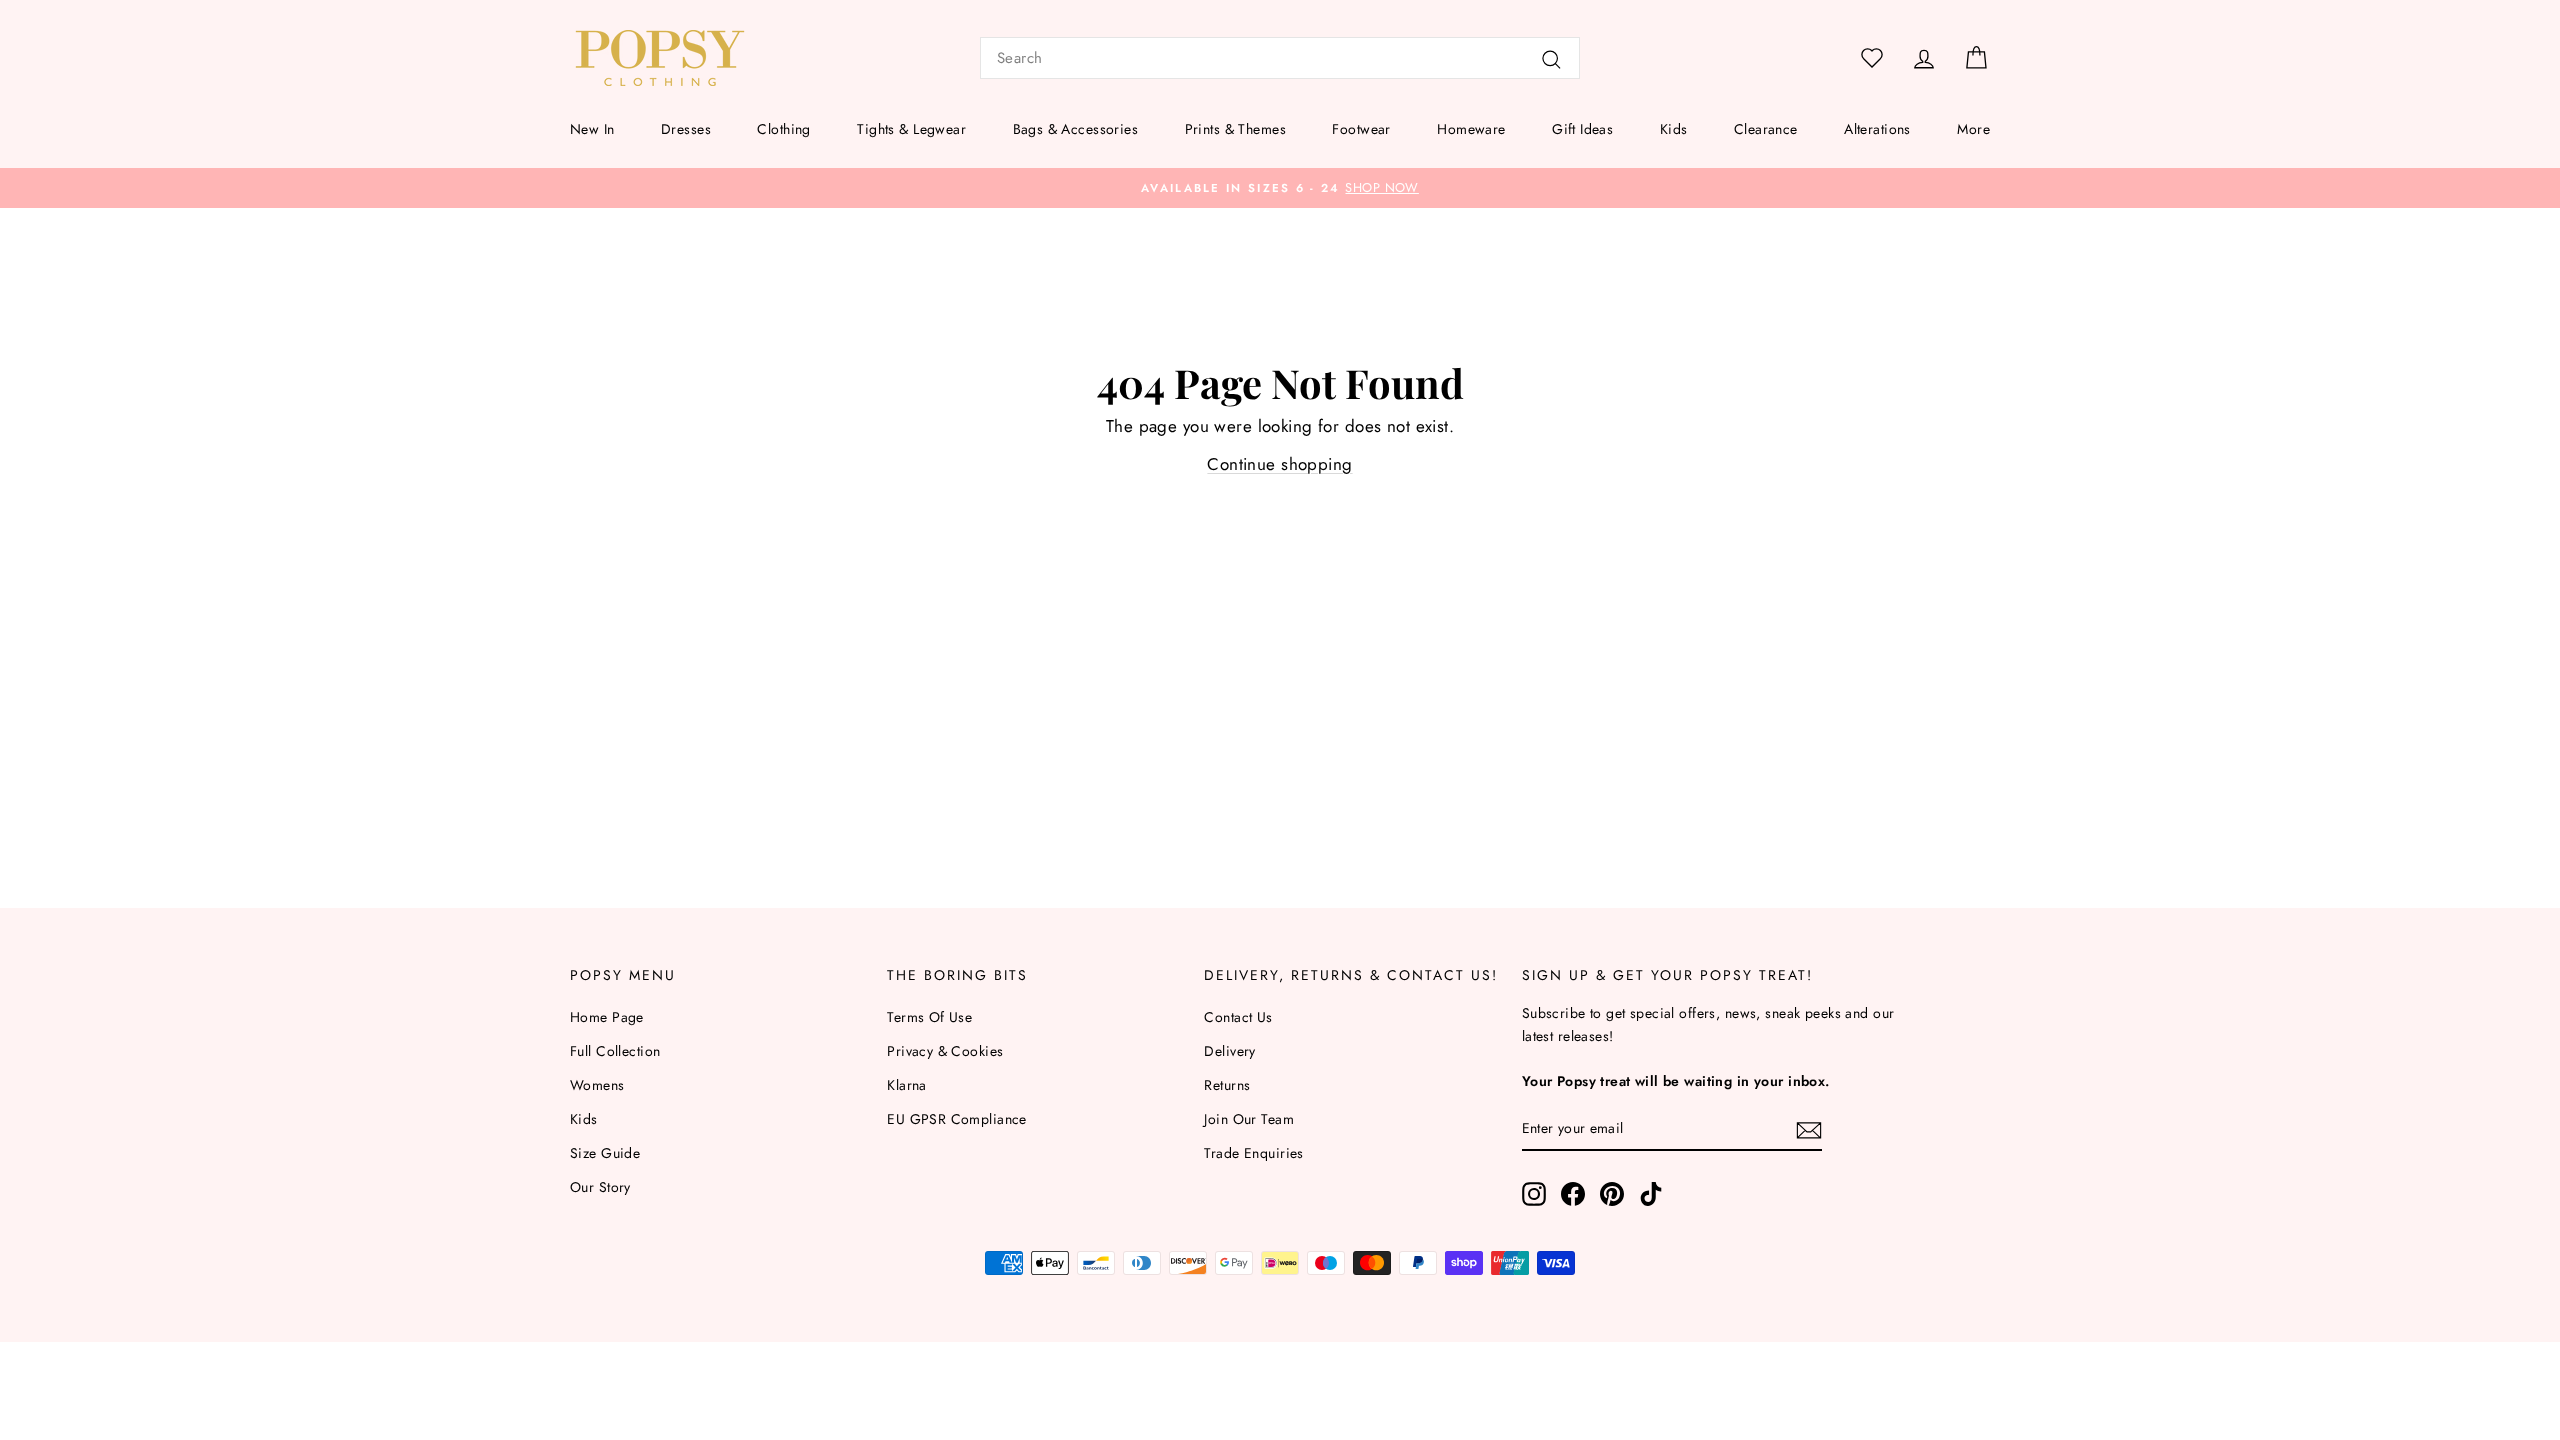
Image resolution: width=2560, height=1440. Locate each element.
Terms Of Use (929, 1017)
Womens (597, 1085)
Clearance (1766, 129)
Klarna (907, 1085)
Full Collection (615, 1051)
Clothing (783, 129)
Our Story (600, 1187)
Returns (1227, 1085)
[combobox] (1280, 58)
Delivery (1229, 1051)
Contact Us (1238, 1017)
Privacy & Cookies (945, 1051)
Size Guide (605, 1153)
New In (592, 129)
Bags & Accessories (1076, 129)
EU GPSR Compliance (957, 1119)
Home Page (607, 1017)
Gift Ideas (1582, 129)
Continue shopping (1279, 464)
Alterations (1877, 129)
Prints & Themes (1235, 129)
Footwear (1361, 129)
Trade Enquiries (1253, 1153)
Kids (1674, 129)
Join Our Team (1249, 1119)
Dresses (686, 129)
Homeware (1471, 129)
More (1973, 129)
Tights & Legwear (911, 129)
